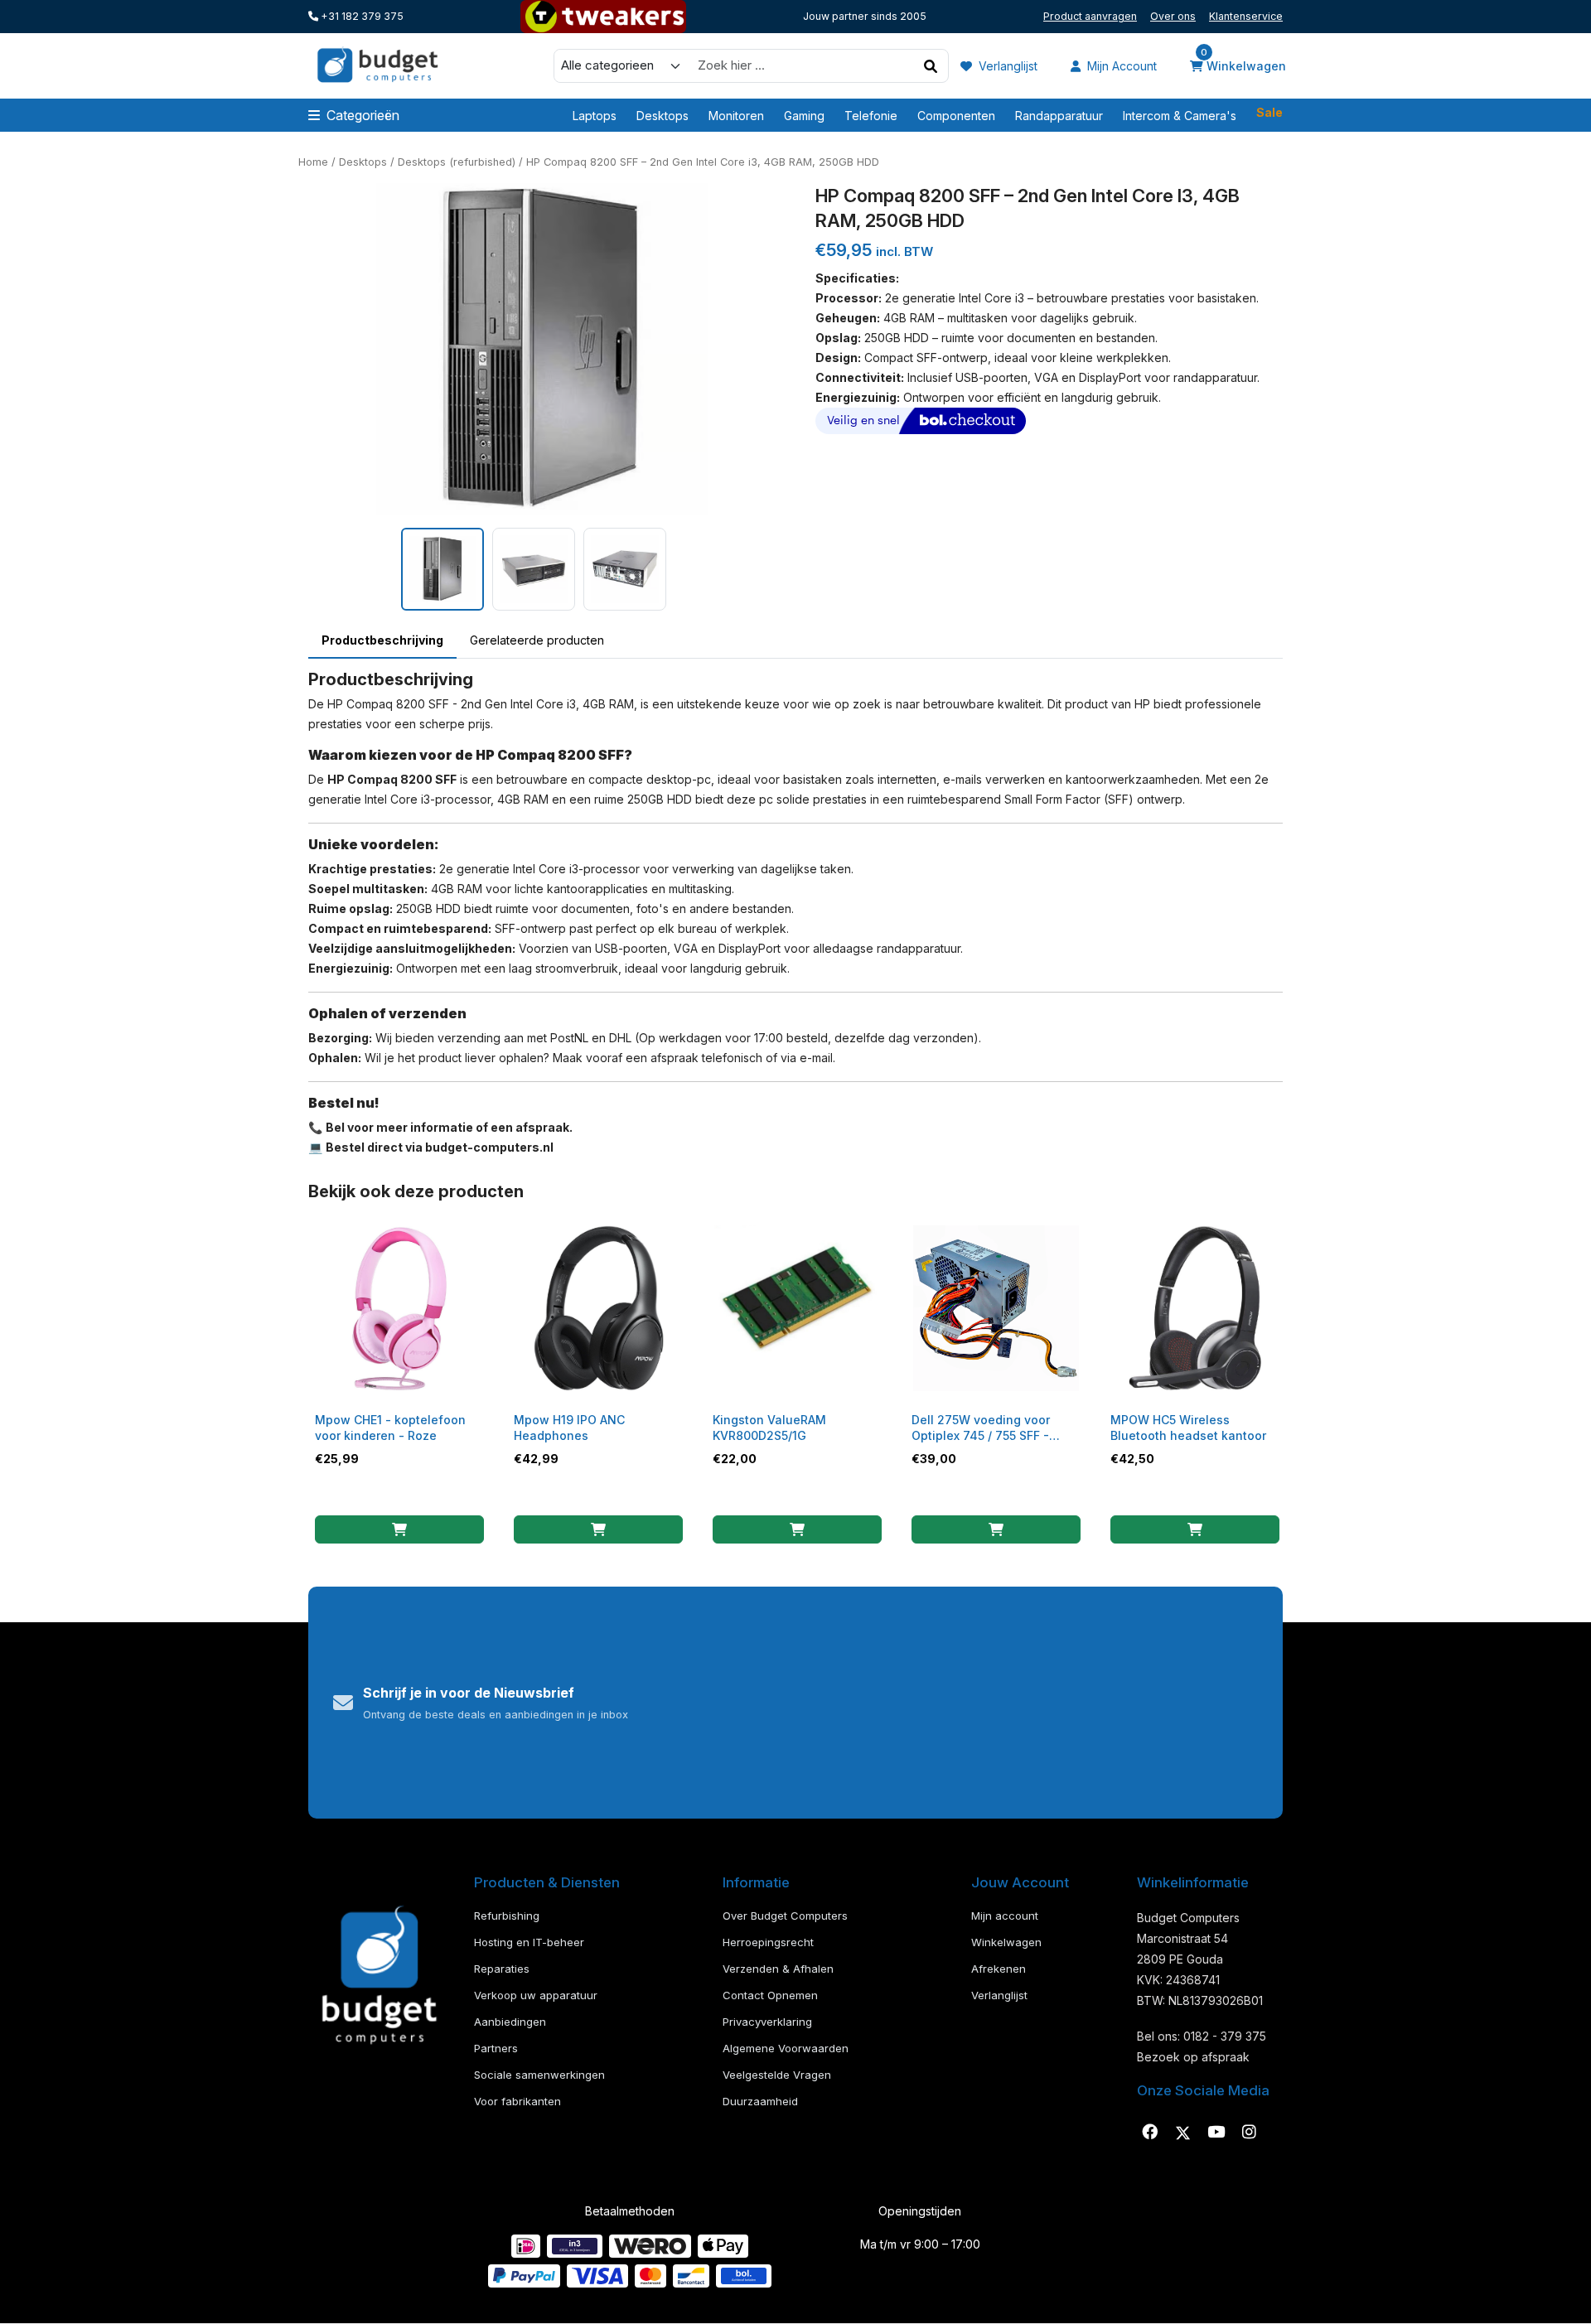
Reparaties (502, 1969)
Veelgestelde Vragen (777, 2075)
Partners (496, 2048)
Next (788, 349)
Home (313, 162)
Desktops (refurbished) (457, 162)
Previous (296, 349)
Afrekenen (999, 1969)
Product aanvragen (1090, 16)
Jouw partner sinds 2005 (865, 16)
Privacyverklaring (767, 2022)
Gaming (804, 116)
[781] (797, 1529)
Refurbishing (507, 1916)
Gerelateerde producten (537, 640)
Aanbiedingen (510, 2022)
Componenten (956, 116)
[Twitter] (1182, 2133)
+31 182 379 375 (361, 16)
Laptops (595, 116)
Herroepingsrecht (768, 1942)
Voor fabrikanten (517, 2101)
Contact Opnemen (770, 1995)
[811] (399, 1529)
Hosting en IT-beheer (529, 1942)
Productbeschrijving (382, 640)
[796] (1195, 1529)
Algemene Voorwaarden (786, 2048)
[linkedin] (1216, 2133)
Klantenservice (1246, 16)
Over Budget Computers (785, 1916)
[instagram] (1249, 2133)
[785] (598, 1529)
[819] (996, 1529)
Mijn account (1120, 66)
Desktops (663, 116)
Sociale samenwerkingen (539, 2075)
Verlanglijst (1006, 66)
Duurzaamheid (760, 2101)
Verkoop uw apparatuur (536, 1995)
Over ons (1173, 16)
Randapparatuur (1059, 116)
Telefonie (871, 116)
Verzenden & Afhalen (778, 1969)
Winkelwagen (1243, 65)
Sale (1269, 113)
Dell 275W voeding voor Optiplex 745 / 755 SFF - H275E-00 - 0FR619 (981, 1435)
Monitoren (736, 116)
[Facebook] (1149, 2133)
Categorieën (363, 115)
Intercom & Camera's (1180, 116)
